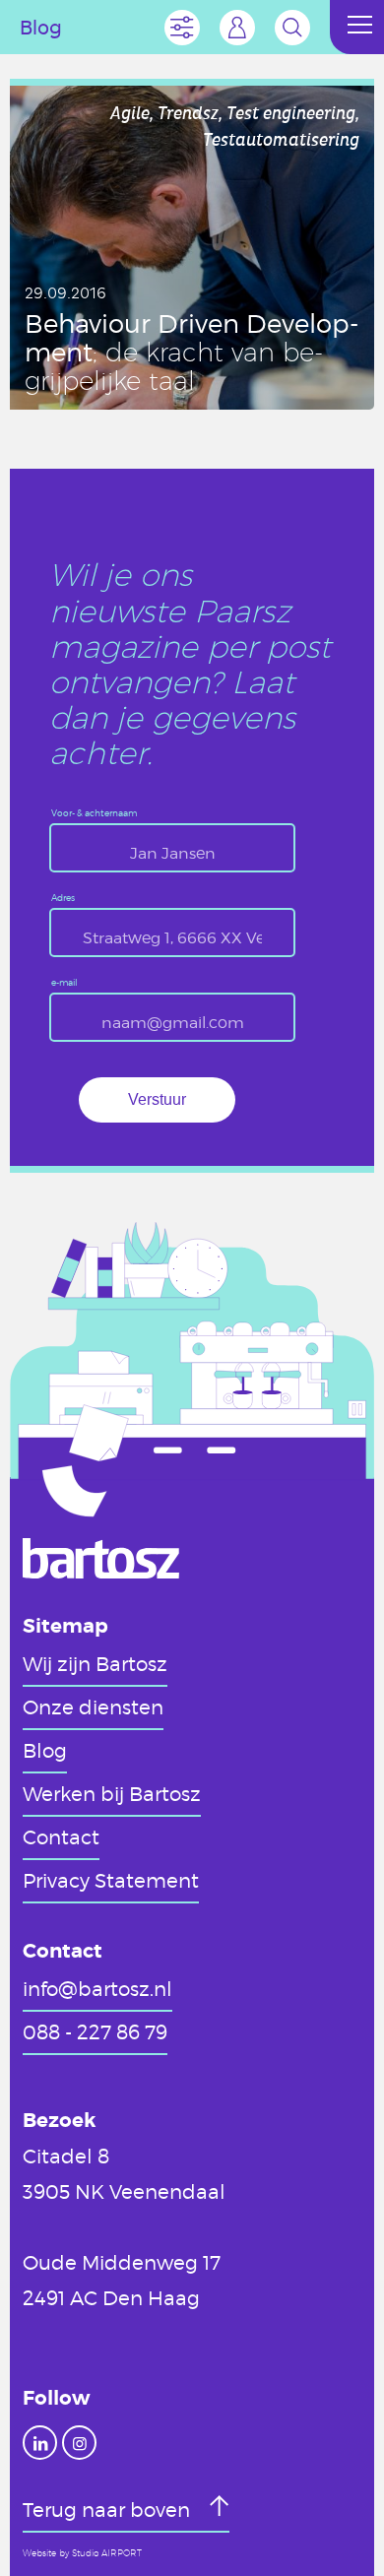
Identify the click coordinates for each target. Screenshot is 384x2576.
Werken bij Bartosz (112, 1793)
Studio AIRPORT (107, 2553)
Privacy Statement (111, 1880)
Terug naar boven (109, 2509)
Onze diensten (93, 1707)
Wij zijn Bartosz (95, 1663)
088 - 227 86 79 (95, 2031)
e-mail (64, 983)
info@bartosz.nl (97, 1988)
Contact (61, 1836)
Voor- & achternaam (94, 814)
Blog (45, 1750)
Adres (63, 899)
